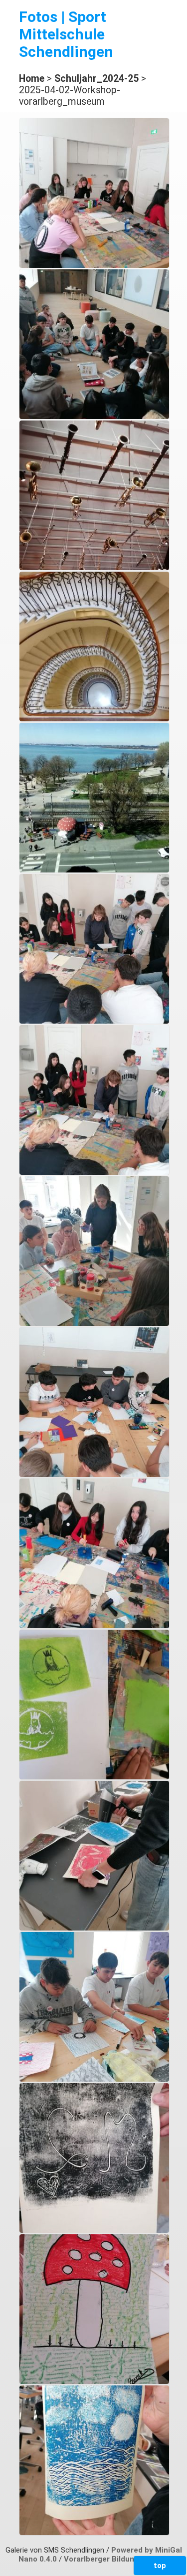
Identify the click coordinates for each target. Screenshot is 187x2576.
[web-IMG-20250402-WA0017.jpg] (94, 1777)
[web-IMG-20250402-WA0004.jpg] (94, 265)
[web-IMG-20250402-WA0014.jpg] (94, 1323)
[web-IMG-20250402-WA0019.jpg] (94, 2079)
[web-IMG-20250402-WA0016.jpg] (94, 1626)
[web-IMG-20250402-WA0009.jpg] (94, 719)
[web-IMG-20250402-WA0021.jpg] (94, 2381)
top (160, 2566)
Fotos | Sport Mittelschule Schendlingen (66, 34)
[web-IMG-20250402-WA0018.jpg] (94, 1928)
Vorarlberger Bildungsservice (116, 2559)
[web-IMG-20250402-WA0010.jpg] (94, 870)
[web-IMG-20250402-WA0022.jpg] (94, 2533)
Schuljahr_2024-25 (96, 79)
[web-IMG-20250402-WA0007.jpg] (94, 568)
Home (32, 79)
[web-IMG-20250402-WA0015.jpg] (94, 1475)
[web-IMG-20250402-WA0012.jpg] (94, 1172)
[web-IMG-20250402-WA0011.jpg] (94, 1021)
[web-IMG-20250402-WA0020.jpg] (94, 2230)
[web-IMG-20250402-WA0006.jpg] (94, 417)
